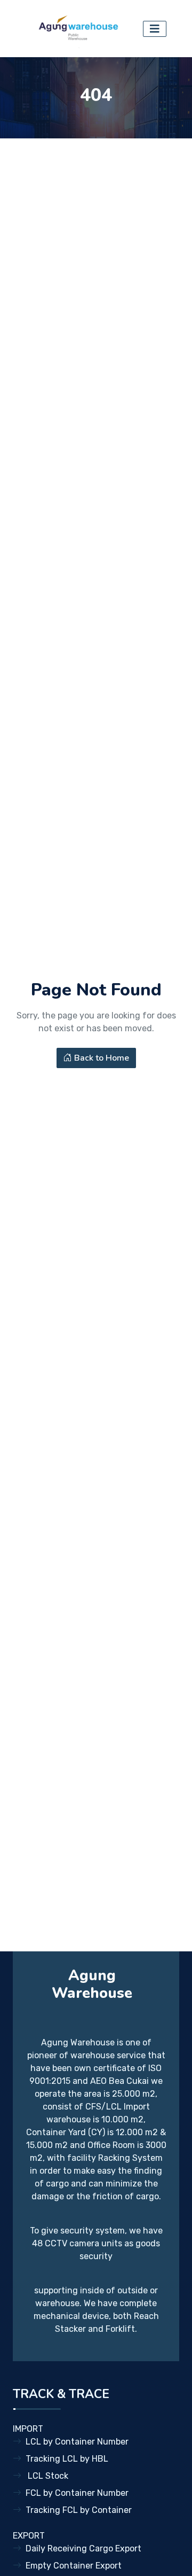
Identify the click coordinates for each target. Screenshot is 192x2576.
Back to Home (101, 1058)
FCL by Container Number (77, 2493)
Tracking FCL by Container (79, 2510)
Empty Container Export (74, 2566)
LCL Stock (47, 2476)
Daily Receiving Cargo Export (83, 2548)
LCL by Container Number (77, 2442)
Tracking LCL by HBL (67, 2459)
